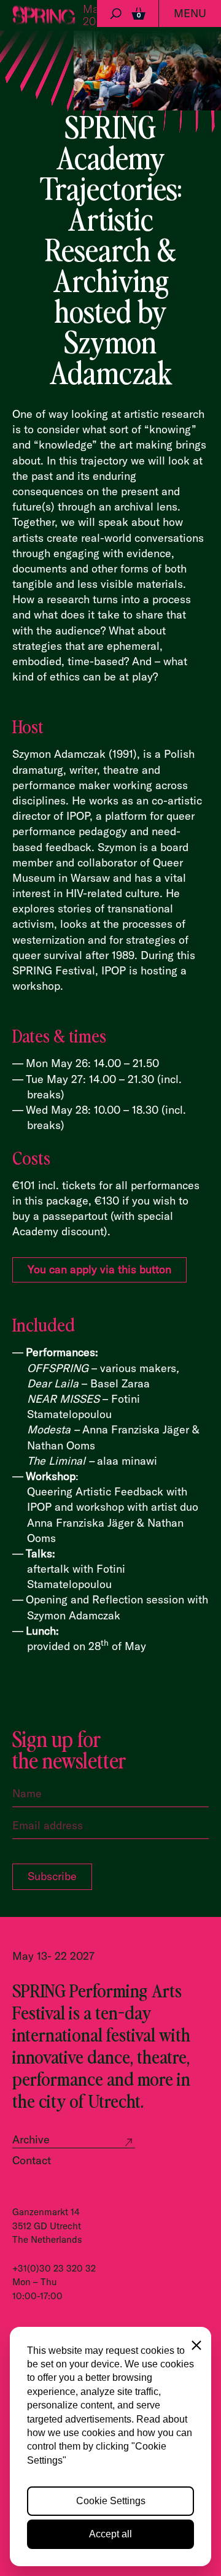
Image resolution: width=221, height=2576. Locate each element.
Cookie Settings (111, 2501)
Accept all (110, 2534)
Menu (190, 13)
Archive (31, 2139)
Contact (32, 2160)
